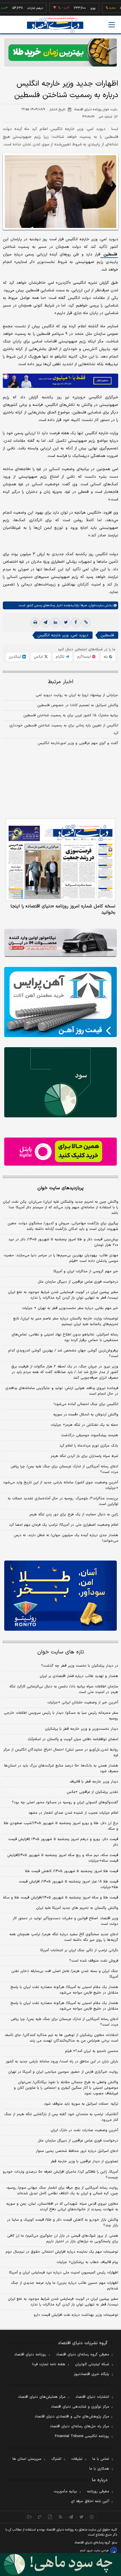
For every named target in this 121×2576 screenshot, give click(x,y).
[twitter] (66, 623)
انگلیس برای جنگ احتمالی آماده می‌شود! (86, 1404)
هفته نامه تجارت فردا (49, 2364)
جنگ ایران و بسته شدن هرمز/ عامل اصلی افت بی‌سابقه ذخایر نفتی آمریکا (65, 1974)
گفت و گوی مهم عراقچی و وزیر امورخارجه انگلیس (78, 743)
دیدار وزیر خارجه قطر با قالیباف (94, 1782)
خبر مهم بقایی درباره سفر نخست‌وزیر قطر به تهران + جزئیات (70, 1308)
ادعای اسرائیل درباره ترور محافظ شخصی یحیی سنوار (77, 2151)
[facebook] (76, 623)
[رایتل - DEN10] (60, 1152)
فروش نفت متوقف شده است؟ (94, 1961)
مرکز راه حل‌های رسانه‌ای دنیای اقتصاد (79, 2426)
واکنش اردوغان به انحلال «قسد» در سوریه (86, 1415)
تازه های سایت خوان (61, 1652)
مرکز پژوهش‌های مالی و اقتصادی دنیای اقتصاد (72, 2417)
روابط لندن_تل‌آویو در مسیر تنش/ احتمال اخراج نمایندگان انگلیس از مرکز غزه (61, 1753)
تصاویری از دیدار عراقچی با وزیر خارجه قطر (84, 2161)
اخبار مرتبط (61, 682)
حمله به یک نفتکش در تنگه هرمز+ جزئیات (84, 1425)
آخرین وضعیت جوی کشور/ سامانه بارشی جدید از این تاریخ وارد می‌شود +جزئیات (61, 1485)
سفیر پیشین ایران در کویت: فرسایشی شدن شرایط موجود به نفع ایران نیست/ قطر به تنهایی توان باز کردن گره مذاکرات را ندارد (63, 1295)
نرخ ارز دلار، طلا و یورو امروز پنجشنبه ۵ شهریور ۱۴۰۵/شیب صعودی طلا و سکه (61, 1826)
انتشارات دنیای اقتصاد (92, 2397)
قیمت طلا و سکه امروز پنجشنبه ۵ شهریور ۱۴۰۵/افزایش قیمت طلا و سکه (60, 1898)
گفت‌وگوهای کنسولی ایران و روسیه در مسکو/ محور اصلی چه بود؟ (65, 1802)
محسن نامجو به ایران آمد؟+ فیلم (92, 2051)
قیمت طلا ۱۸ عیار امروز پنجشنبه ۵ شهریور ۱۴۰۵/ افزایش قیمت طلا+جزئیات (69, 1884)
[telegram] (45, 623)
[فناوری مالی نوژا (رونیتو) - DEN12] (60, 1596)
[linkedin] (55, 623)
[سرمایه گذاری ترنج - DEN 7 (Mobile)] (60, 52)
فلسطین (109, 254)
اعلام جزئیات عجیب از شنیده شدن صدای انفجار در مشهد (73, 1813)
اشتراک (56, 2459)
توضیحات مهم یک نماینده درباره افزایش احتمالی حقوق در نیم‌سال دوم (62, 2252)
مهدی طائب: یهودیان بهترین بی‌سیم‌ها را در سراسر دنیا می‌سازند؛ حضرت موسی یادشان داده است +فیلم (61, 1258)
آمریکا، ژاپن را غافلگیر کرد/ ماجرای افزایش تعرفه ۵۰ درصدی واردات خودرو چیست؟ (60, 2175)
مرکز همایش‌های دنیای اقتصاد (42, 2397)
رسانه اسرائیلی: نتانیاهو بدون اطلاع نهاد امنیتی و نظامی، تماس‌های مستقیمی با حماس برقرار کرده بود (65, 1337)
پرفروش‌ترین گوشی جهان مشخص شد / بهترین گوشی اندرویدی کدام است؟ (63, 1353)
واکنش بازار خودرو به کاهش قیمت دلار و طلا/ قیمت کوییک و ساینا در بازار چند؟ (63, 2223)
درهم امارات (15, 8)
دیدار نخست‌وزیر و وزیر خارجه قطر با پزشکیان (82, 1729)
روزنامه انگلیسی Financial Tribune (82, 2436)
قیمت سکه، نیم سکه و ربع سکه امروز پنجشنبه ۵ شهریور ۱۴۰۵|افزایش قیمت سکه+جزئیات (63, 1858)
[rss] (61, 2517)
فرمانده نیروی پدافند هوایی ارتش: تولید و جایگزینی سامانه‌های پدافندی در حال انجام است (62, 1391)
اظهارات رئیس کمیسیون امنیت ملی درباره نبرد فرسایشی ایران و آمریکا (64, 2273)
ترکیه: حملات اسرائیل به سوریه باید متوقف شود (81, 2104)
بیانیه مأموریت (65, 2492)
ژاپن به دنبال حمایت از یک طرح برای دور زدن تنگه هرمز (74, 1515)
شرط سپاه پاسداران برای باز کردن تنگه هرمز (84, 1456)
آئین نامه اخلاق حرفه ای (90, 2501)
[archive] (29, 2517)
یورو (73, 8)
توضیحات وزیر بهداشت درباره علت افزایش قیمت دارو (76, 2315)
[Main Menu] (112, 25)
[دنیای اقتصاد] (55, 25)
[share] (50, 2517)
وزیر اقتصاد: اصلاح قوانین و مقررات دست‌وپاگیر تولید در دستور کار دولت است (65, 1921)
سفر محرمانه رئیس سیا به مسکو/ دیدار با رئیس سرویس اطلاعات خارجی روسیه (61, 1716)
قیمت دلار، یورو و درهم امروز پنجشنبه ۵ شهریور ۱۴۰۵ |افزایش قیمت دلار (63, 1842)
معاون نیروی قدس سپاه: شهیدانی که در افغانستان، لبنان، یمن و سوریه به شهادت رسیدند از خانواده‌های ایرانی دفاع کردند (62, 2207)
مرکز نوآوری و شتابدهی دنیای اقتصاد (80, 2407)
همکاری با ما (99, 2469)
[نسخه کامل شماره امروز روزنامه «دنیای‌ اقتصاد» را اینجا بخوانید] (60, 860)
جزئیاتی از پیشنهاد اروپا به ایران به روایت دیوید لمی (77, 695)
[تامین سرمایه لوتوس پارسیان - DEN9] (60, 1082)
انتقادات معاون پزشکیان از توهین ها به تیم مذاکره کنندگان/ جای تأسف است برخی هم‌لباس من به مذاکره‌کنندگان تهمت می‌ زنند (61, 2038)
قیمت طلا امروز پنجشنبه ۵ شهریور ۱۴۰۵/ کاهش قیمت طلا (72, 1871)
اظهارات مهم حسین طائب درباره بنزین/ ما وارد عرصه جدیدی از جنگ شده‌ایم (65, 2286)
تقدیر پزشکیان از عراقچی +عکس (92, 1792)
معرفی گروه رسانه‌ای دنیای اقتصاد (83, 2355)
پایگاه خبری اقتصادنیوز (91, 2374)
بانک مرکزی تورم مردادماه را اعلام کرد (89, 1446)
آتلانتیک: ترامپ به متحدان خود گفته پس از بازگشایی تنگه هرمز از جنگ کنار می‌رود (61, 2117)
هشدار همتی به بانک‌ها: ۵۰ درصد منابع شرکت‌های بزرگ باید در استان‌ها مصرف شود (61, 1769)
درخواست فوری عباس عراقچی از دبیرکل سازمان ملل (78, 1282)
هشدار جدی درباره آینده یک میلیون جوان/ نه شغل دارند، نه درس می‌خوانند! (66, 1538)
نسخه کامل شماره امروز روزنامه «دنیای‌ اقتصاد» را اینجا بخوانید (63, 909)
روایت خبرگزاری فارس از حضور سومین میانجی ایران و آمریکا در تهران (63, 2072)
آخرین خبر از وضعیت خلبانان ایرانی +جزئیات (83, 1703)
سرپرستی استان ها (27, 2459)
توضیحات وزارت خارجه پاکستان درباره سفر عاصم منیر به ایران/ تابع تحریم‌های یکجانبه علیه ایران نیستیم (66, 1321)
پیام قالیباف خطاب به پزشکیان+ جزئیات (87, 2262)
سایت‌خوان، (95, 605)
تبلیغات (77, 2459)
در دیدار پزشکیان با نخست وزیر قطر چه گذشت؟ (80, 1666)
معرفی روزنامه (98, 2492)
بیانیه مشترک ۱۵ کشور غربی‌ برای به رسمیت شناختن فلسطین (71, 715)
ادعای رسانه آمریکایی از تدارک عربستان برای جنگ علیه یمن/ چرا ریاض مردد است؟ (64, 1469)
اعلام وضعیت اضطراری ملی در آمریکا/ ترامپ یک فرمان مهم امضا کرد (64, 1525)
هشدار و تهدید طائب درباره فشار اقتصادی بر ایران (79, 1676)
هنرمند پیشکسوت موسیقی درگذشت (90, 1435)
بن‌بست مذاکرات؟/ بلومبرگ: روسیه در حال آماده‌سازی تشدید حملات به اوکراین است (63, 1501)
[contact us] (40, 2517)
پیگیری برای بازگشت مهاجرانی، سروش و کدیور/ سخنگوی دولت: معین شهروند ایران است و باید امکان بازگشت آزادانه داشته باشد (63, 1226)
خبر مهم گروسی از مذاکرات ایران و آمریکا (86, 1271)
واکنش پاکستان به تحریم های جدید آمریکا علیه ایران (77, 1908)
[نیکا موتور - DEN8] (60, 943)
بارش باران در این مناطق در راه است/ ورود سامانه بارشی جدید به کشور (62, 2062)
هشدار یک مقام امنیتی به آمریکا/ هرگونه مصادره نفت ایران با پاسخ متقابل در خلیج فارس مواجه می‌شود (64, 1990)
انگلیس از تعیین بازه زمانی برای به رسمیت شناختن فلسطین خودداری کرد (64, 729)
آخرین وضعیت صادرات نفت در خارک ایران (84, 2130)
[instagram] (92, 2517)
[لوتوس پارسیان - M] (60, 2564)
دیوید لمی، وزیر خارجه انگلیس (63, 635)
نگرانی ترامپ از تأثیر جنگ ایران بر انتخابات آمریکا (79, 1950)
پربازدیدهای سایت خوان (60, 1188)
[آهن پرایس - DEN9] (60, 1002)
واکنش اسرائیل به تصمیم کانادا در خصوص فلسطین (78, 705)
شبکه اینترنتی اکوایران (92, 2364)
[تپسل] (6, 376)
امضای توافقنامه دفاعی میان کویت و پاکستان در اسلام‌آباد (73, 1739)
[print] (35, 623)
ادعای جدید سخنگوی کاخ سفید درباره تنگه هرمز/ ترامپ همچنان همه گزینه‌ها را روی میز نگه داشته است (64, 1937)
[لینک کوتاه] (86, 623)
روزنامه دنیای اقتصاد (30, 2355)
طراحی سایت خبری (98, 2551)
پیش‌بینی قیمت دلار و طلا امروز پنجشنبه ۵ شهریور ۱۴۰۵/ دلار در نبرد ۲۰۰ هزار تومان (63, 1242)
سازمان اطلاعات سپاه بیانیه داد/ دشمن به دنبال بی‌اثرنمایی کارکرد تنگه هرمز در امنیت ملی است (64, 1689)
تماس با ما (101, 2459)
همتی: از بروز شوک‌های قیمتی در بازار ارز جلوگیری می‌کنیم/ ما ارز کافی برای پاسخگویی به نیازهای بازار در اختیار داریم (63, 2239)
